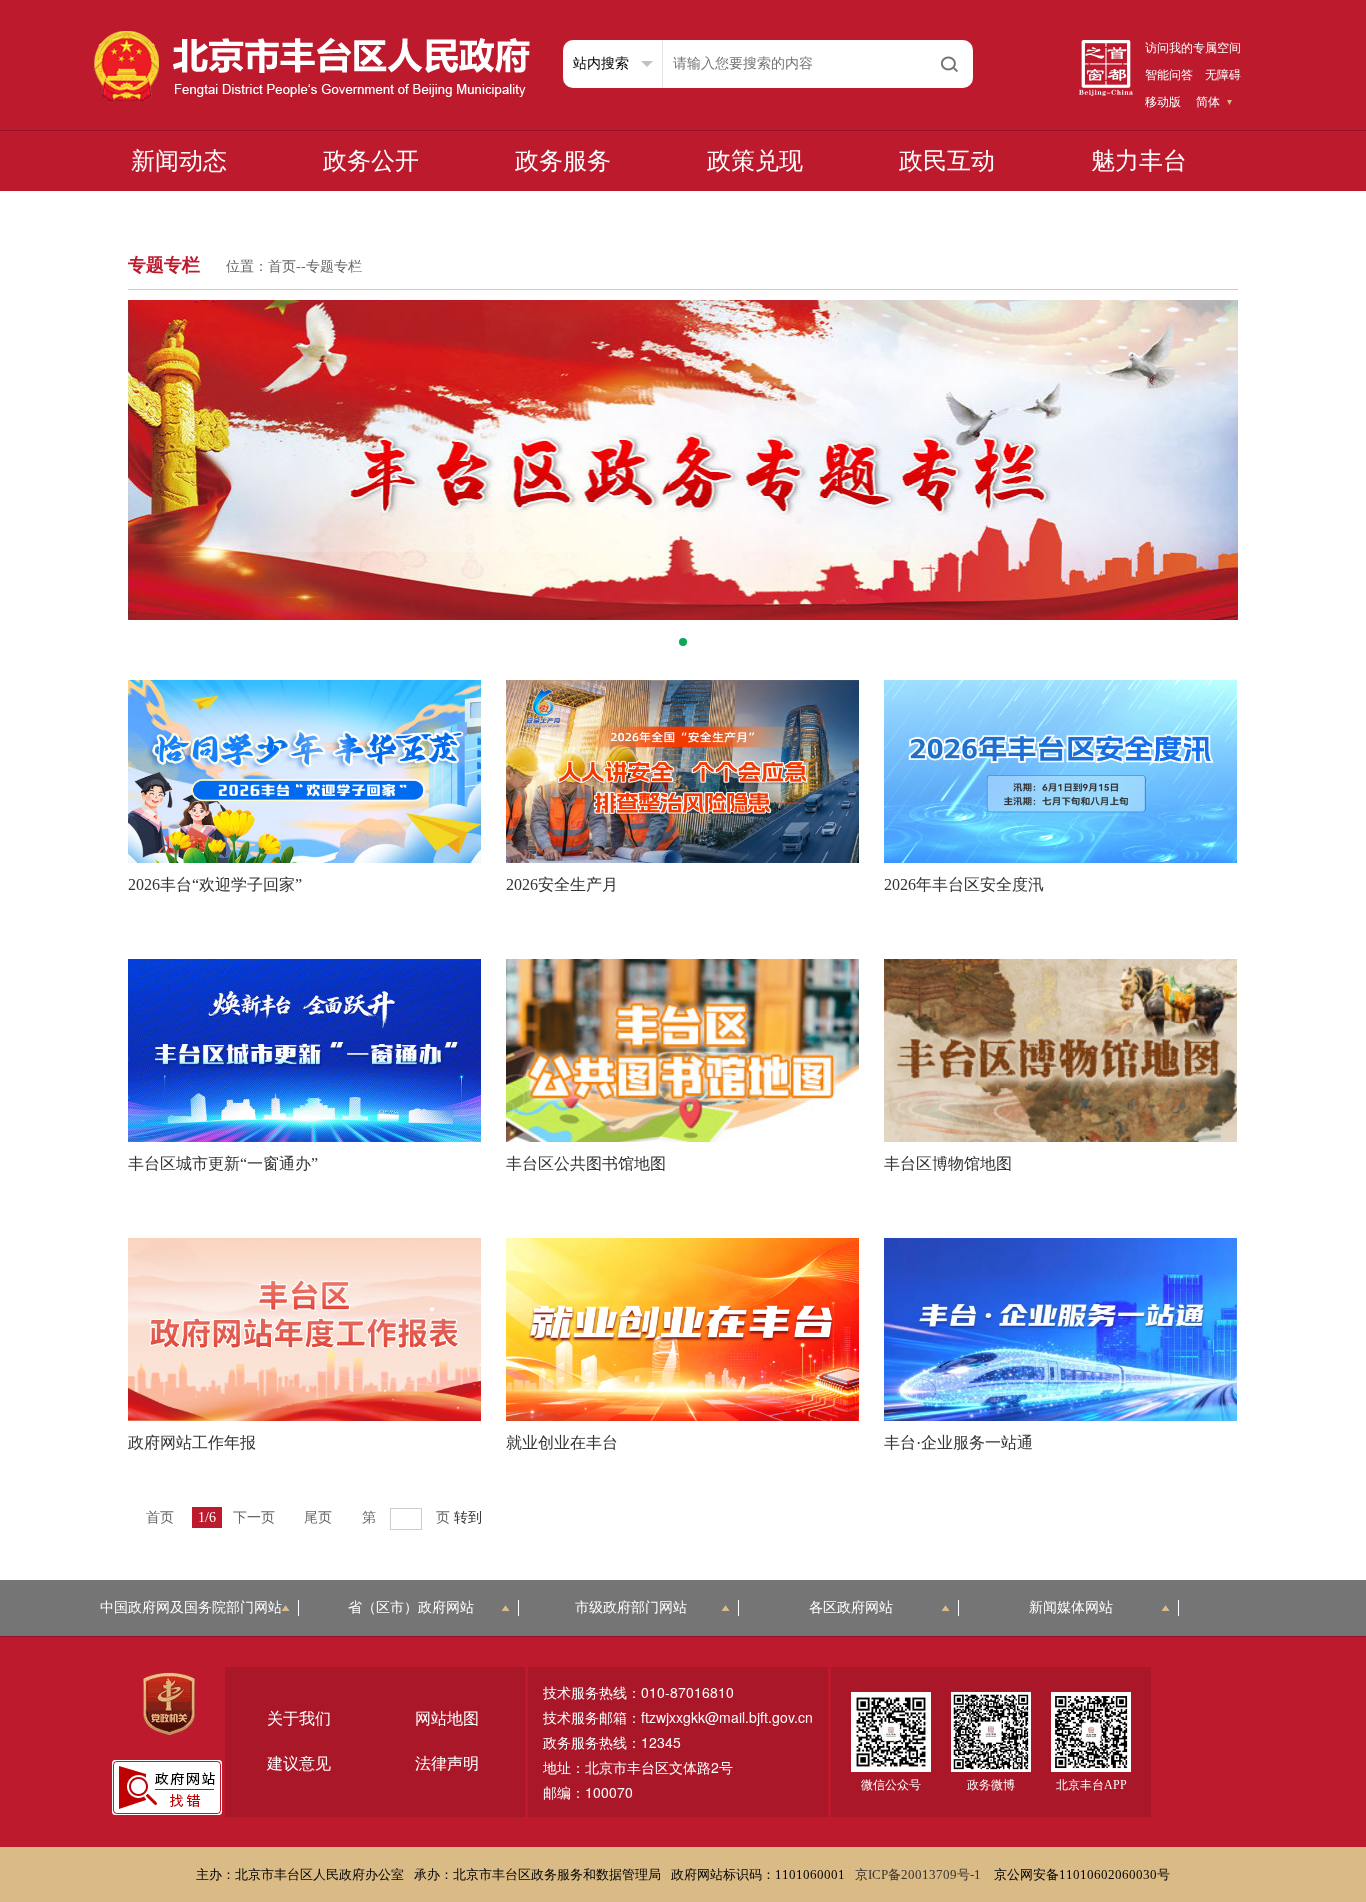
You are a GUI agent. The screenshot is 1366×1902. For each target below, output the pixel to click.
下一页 (254, 1517)
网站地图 (447, 1718)
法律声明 (447, 1763)
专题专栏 (334, 266)
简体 (1208, 102)
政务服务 (563, 161)
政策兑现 (755, 161)
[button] (683, 642)
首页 (282, 266)
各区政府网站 (851, 1607)
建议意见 (299, 1763)
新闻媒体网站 (1071, 1607)
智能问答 (1169, 75)
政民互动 (947, 161)
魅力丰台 (1139, 161)
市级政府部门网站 (631, 1607)
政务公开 (371, 161)
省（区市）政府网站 (411, 1607)
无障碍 (1223, 75)
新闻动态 (179, 161)
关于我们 (299, 1718)
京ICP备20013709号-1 (919, 1874)
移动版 (1163, 102)
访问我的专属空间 (1193, 48)
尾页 (318, 1517)
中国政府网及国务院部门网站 (191, 1607)
